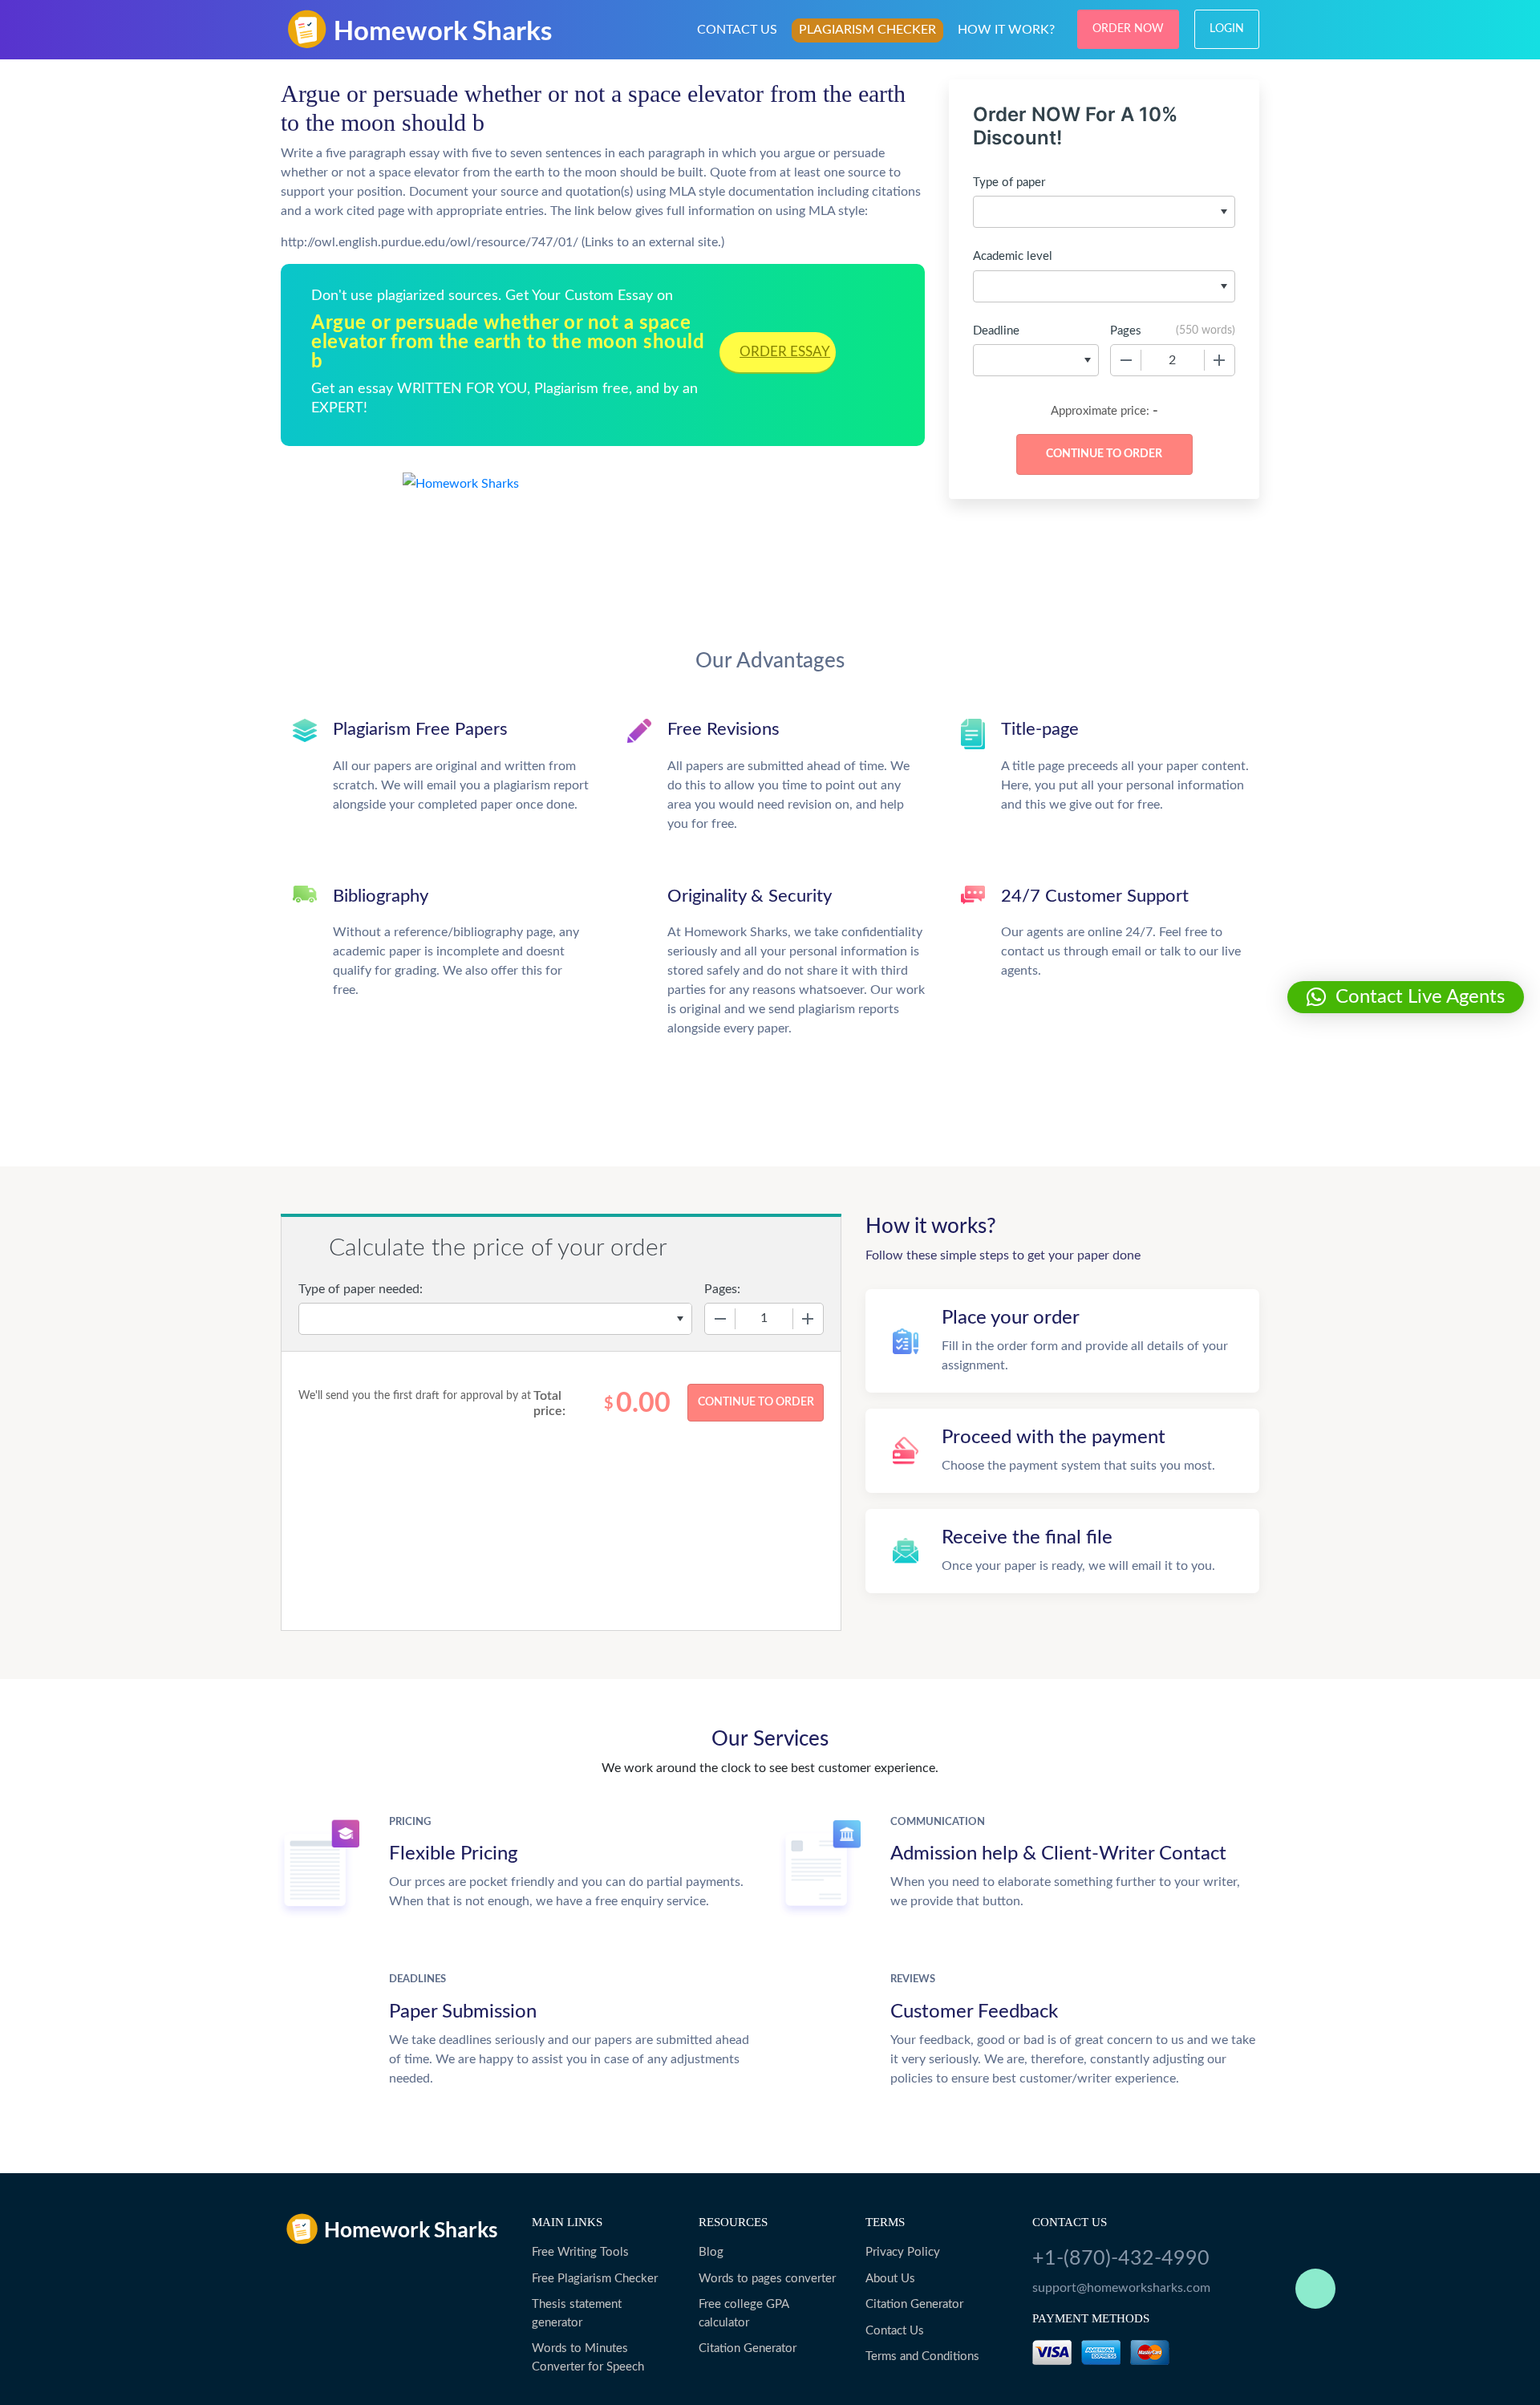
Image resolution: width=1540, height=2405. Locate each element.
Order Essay (785, 352)
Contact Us (895, 2331)
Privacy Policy (903, 2252)
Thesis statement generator (577, 2314)
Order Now (1128, 29)
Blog (711, 2252)
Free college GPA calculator (744, 2314)
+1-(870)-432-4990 (1121, 2259)
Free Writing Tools (580, 2252)
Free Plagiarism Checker (595, 2279)
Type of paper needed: (361, 1289)
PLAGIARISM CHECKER (867, 30)
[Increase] (1219, 360)
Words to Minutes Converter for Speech (588, 2358)
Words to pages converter (767, 2279)
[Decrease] (1126, 360)
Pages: (722, 1289)
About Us (890, 2279)
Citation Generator (748, 2348)
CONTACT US (737, 30)
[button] (1406, 997)
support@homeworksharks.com (1121, 2288)
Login (1227, 29)
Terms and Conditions (922, 2356)
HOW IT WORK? (1006, 30)
